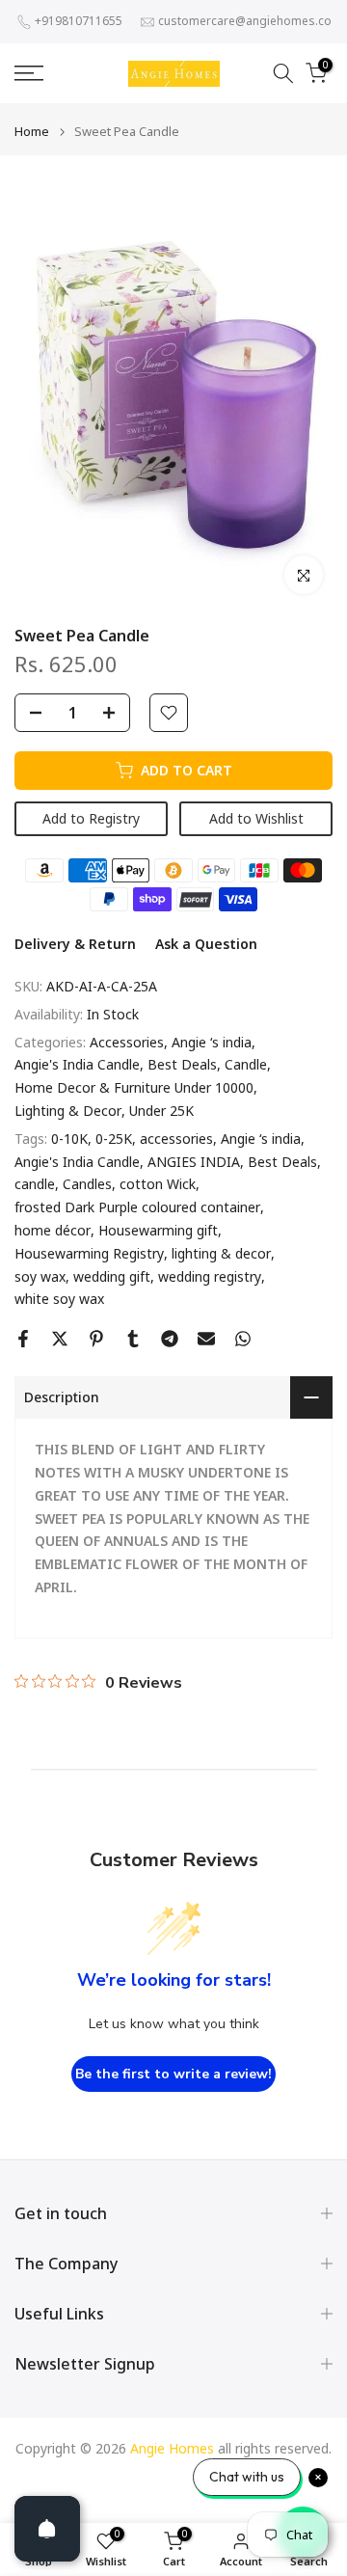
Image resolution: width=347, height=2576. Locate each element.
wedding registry (210, 1276)
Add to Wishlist (256, 818)
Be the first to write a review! (173, 2074)
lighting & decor (221, 1253)
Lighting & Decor (68, 1111)
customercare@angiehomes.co (245, 21)
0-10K (69, 1139)
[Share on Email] (206, 1339)
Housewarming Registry (89, 1253)
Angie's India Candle (77, 1064)
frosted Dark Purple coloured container (137, 1207)
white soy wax (59, 1299)
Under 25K (161, 1111)
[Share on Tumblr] (133, 1339)
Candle (246, 1064)
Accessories (127, 1042)
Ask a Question (206, 944)
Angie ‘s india (212, 1042)
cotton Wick (158, 1184)
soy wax (40, 1276)
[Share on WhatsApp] (243, 1339)
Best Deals (182, 1064)
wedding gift (112, 1276)
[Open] (47, 2529)
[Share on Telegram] (170, 1339)
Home (32, 132)
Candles (87, 1184)
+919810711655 (79, 21)
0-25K (114, 1139)
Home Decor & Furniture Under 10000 (134, 1087)
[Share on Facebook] (23, 1339)
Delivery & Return (75, 944)
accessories (176, 1139)
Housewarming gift (158, 1230)
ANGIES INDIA (194, 1162)
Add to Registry (91, 818)
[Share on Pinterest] (96, 1339)
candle (35, 1184)
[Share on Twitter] (60, 1339)
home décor (53, 1230)
